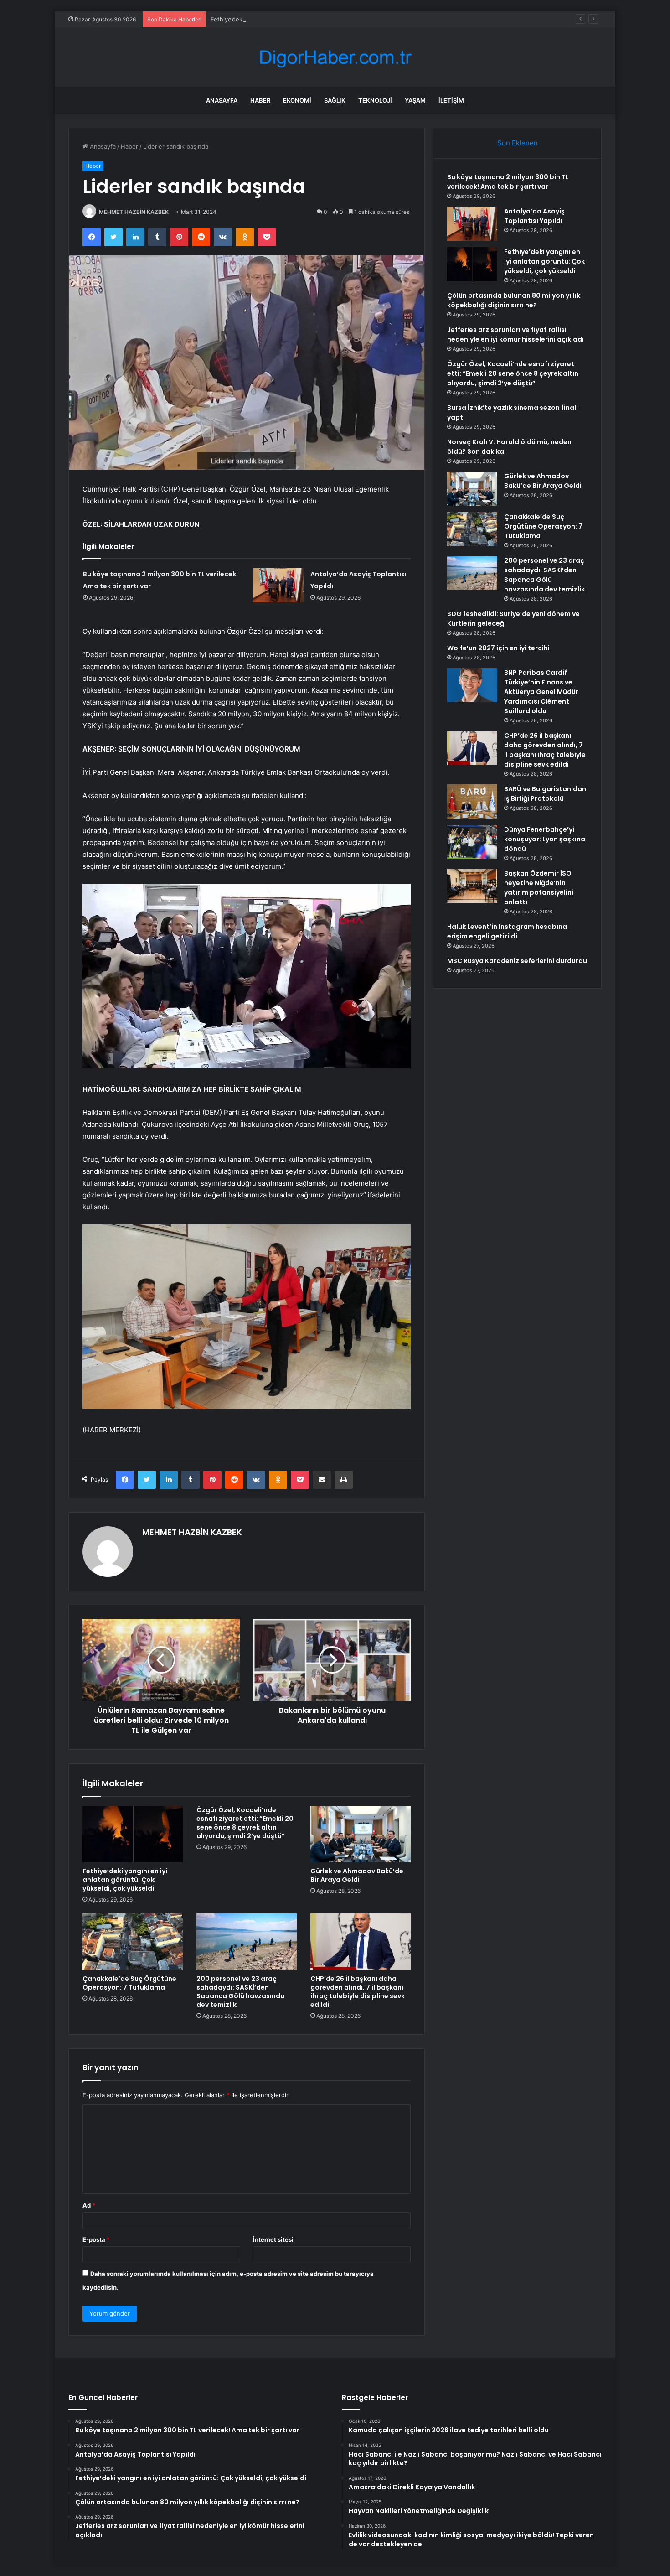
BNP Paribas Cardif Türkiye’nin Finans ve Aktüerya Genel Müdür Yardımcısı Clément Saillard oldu (541, 692)
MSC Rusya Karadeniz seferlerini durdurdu (517, 961)
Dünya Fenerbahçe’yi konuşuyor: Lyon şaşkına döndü (545, 839)
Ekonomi (297, 100)
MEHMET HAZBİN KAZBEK (134, 212)
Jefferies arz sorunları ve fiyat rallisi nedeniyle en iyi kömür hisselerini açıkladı (515, 334)
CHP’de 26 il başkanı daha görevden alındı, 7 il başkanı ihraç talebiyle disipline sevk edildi (358, 1992)
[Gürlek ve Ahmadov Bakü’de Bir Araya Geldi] (361, 1834)
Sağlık (335, 100)
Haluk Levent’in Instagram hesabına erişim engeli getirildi (507, 931)
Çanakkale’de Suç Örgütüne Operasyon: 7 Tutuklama (129, 1983)
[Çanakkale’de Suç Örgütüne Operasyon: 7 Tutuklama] (133, 1942)
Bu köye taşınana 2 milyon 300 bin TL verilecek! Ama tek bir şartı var (508, 182)
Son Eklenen (518, 143)
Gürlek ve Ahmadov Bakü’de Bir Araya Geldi (357, 1875)
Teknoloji (375, 100)
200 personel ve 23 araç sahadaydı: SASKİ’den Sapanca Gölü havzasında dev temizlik (241, 1992)
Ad (89, 2205)
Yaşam (415, 100)
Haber (260, 100)
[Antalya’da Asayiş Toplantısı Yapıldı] (278, 585)
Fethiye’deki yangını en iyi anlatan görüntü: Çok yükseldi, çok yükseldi (309, 19)
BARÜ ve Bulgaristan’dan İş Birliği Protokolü (545, 794)
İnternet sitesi (273, 2239)
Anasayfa (222, 100)
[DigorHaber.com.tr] (335, 57)
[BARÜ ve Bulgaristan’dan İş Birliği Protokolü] (472, 801)
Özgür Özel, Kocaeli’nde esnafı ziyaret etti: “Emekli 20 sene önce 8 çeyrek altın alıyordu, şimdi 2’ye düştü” (245, 1823)
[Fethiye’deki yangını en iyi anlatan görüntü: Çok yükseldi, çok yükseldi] (133, 1834)
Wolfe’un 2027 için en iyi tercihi (498, 648)
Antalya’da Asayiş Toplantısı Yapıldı (534, 216)
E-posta (96, 2239)
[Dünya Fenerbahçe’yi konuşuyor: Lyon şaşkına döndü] (472, 842)
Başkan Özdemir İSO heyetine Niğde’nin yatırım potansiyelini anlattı (539, 888)
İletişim (451, 100)
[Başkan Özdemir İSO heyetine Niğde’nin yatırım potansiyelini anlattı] (472, 886)
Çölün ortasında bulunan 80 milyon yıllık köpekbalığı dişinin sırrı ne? (514, 300)
